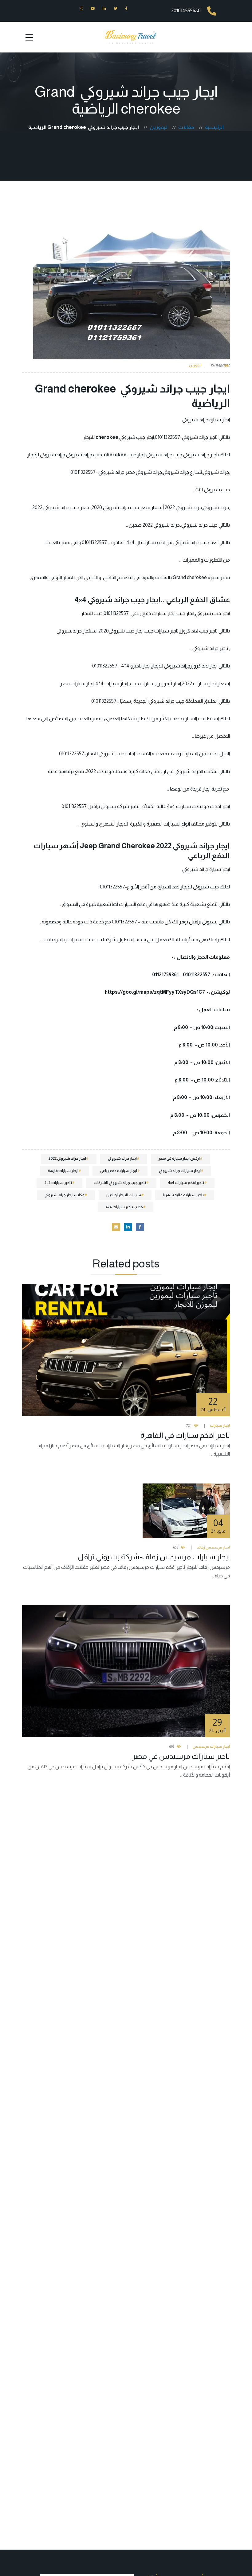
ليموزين (195, 365)
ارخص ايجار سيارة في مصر (179, 1158)
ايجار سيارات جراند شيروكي (180, 1171)
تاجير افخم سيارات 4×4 (186, 1183)
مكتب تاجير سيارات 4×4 (124, 1207)
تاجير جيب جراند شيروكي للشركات (120, 1183)
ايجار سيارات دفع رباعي (119, 1171)
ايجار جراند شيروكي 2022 (67, 1158)
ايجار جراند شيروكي (122, 1158)
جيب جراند (200, 542)
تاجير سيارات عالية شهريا (183, 1195)
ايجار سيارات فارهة (63, 1171)
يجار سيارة (219, 420)
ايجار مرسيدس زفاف (213, 1547)
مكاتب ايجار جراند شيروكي (65, 1195)
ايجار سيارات (205, 684)
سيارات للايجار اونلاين (124, 1195)
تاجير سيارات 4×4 (58, 1183)
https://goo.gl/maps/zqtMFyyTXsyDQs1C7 (155, 992)
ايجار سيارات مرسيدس (211, 1746)
